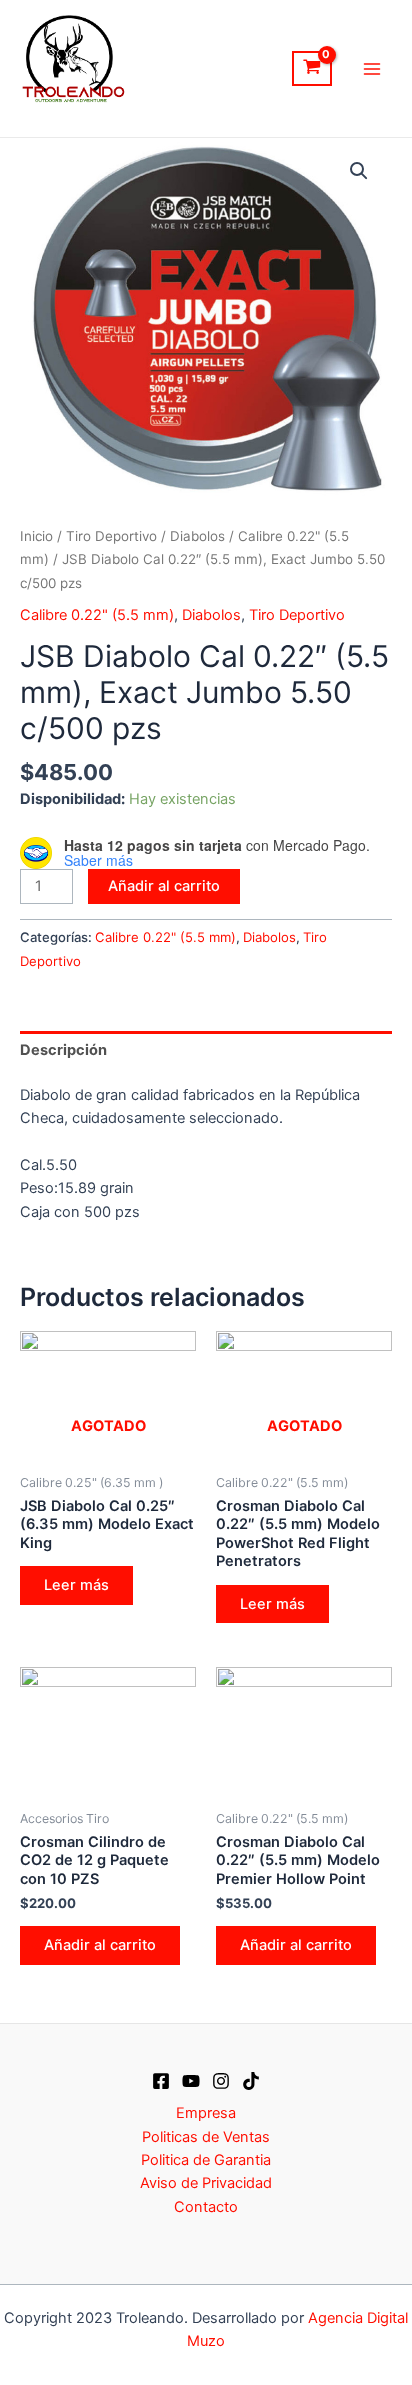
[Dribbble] (251, 2081)
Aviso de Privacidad (206, 2183)
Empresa (206, 2113)
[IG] (221, 2081)
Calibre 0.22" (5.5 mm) (97, 615)
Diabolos (197, 536)
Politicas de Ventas (206, 2137)
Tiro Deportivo (111, 536)
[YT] (191, 2081)
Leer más (76, 1585)
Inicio (36, 536)
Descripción (63, 1050)
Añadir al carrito (164, 886)
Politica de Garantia (206, 2160)
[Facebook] (161, 2081)
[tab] (206, 1050)
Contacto (206, 2207)
